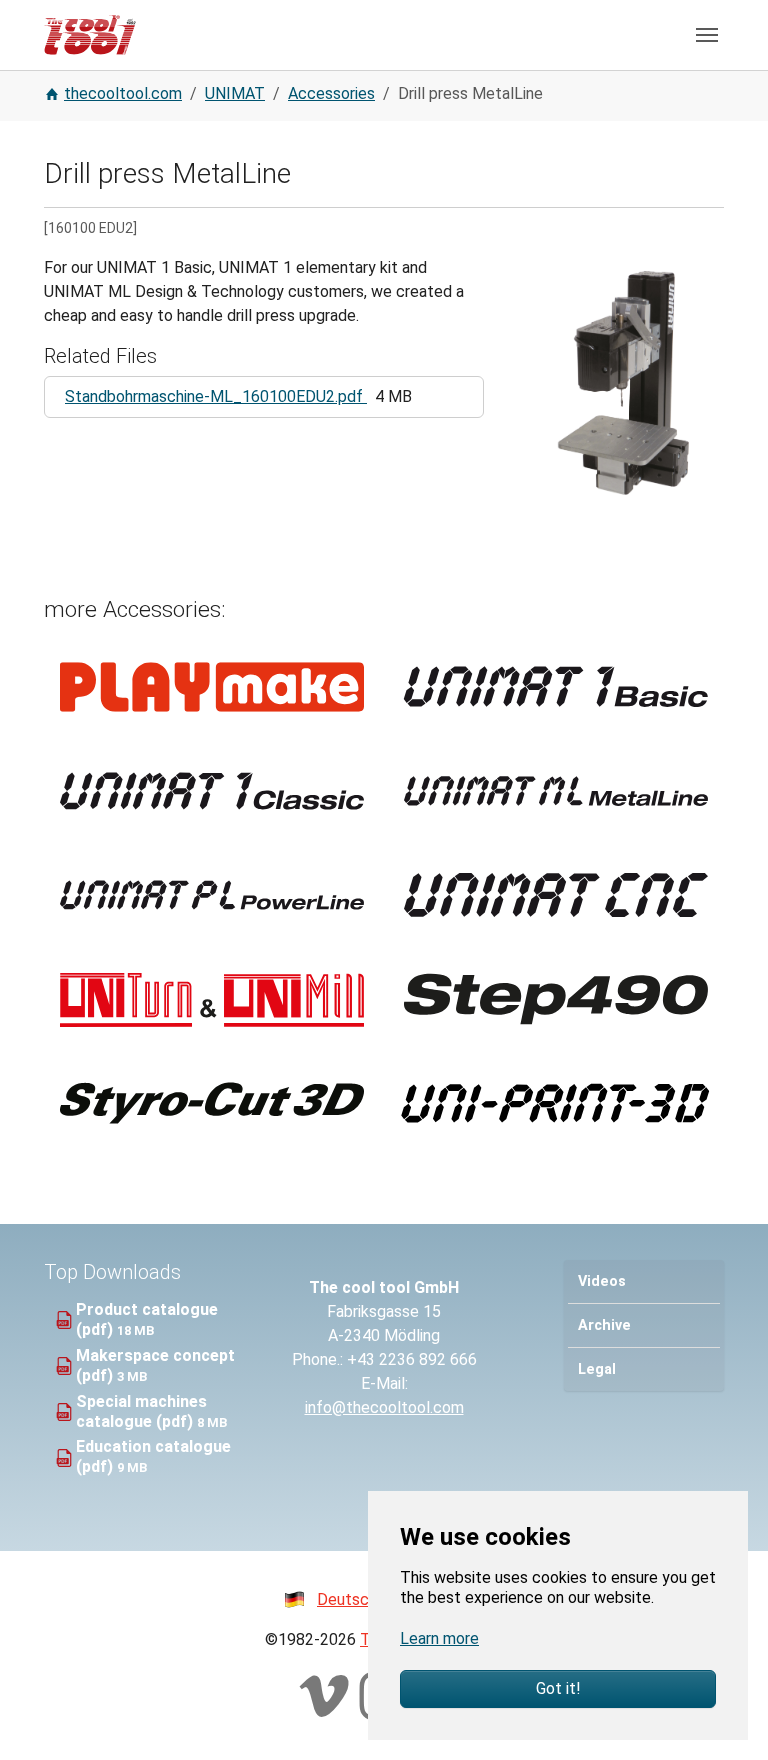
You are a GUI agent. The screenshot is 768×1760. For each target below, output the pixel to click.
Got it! (558, 1688)
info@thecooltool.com (384, 1407)
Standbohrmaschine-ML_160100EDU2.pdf (216, 396)
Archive (604, 1325)
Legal (597, 1369)
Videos (602, 1281)
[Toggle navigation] (707, 35)
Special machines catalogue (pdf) (141, 1411)
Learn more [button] (439, 1638)
